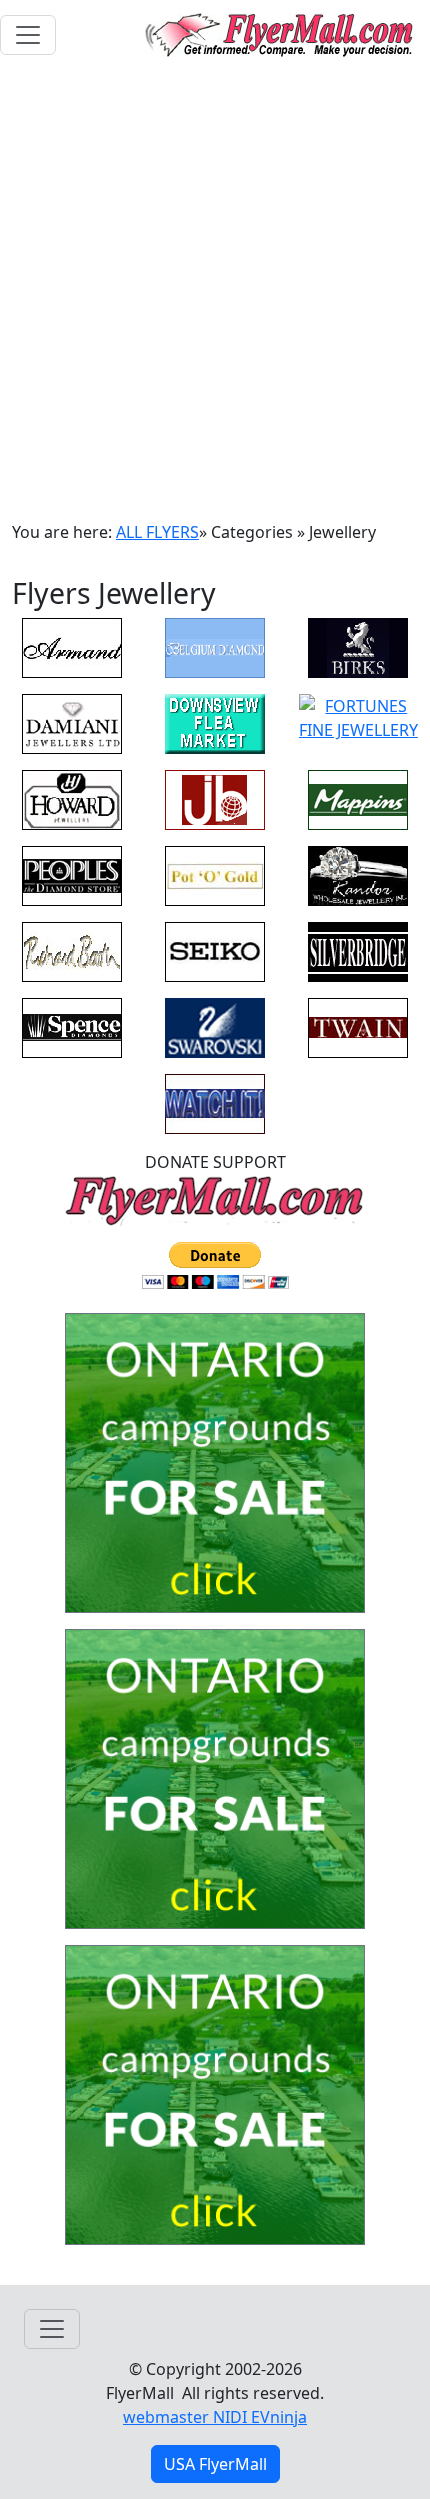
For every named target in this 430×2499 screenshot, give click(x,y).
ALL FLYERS (157, 532)
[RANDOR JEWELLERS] (358, 874)
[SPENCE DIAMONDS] (72, 1026)
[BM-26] (215, 1469)
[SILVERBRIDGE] (358, 950)
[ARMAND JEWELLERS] (72, 646)
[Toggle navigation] (28, 35)
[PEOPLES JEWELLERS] (72, 874)
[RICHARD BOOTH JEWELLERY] (72, 950)
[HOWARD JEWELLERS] (72, 798)
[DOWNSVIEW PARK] (215, 722)
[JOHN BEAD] (215, 798)
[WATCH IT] (215, 1102)
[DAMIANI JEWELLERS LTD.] (72, 722)
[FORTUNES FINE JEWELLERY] (358, 716)
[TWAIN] (358, 1026)
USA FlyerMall (215, 2464)
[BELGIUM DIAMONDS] (215, 646)
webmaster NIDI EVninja (215, 2417)
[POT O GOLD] (215, 874)
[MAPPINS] (358, 798)
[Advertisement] (215, 295)
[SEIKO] (215, 950)
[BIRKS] (358, 646)
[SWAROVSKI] (215, 1026)
